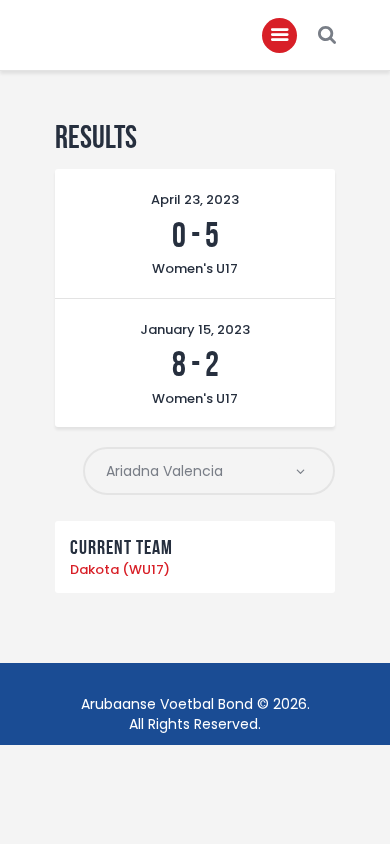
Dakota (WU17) (120, 569)
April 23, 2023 (195, 199)
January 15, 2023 (195, 329)
